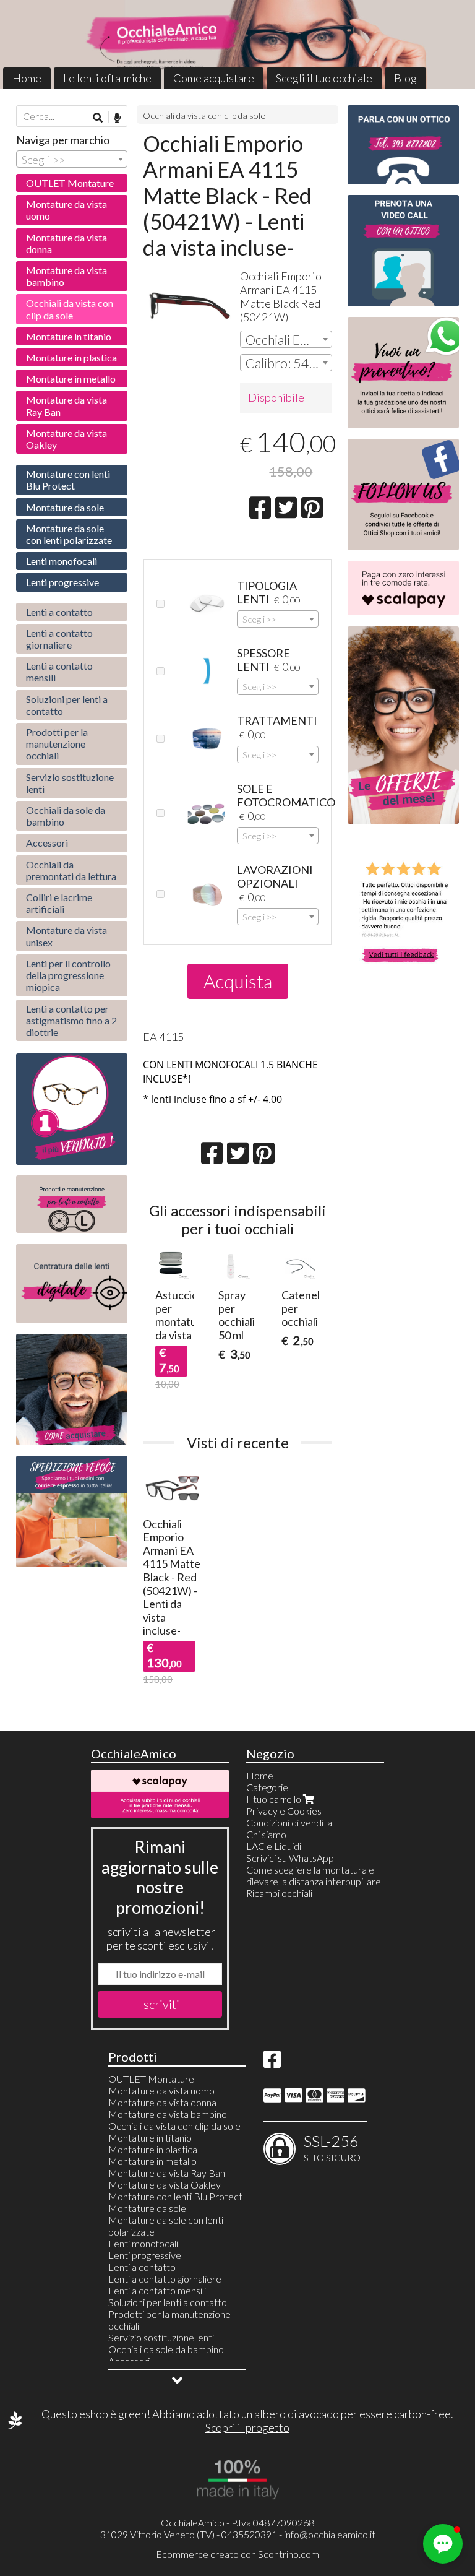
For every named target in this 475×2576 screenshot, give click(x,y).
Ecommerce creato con (237, 2554)
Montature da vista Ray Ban (66, 405)
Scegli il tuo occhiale (324, 78)
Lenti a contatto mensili (59, 672)
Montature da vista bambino (66, 276)
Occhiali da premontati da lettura (71, 870)
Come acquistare (214, 78)
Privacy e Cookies (284, 1811)
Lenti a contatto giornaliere (59, 639)
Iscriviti (160, 2004)
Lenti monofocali (62, 561)
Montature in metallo (71, 378)
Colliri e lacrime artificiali (59, 903)
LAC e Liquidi (274, 1846)
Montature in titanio (69, 336)
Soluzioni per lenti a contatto (67, 705)
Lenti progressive (62, 582)
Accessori (47, 843)
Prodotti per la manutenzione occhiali (57, 744)
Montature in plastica (71, 357)
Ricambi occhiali (279, 1893)
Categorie (267, 1787)
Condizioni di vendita (289, 1822)
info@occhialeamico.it (330, 2534)
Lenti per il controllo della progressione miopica (68, 975)
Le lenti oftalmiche (107, 78)
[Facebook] (272, 2063)
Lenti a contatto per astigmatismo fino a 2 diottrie (71, 1020)
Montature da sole (65, 507)
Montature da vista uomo (66, 210)
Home (27, 78)
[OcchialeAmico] (237, 45)
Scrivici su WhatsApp (290, 1858)
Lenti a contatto (59, 612)
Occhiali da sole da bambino (66, 816)
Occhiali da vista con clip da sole (204, 115)
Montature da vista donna (66, 243)
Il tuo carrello (275, 1799)
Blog (405, 78)
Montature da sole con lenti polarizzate (69, 534)
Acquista (238, 981)
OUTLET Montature (70, 183)
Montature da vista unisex (66, 936)
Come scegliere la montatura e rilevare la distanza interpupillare (314, 1875)
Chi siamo (266, 1834)
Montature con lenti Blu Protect (68, 480)
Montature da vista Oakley (66, 439)
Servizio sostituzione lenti (70, 783)
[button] (443, 2544)
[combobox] (286, 339)
